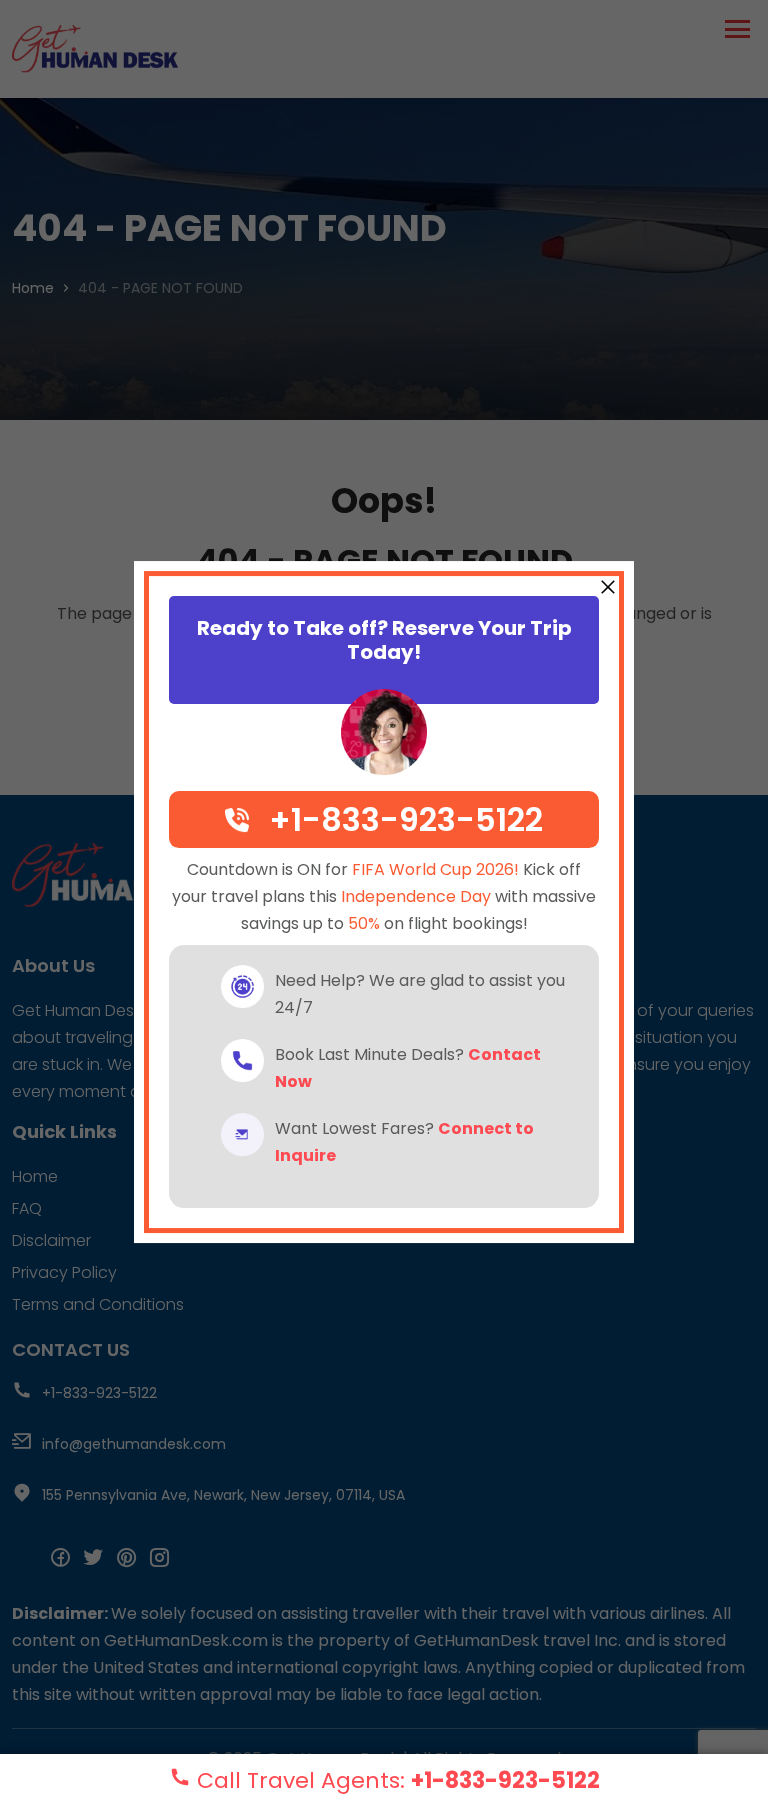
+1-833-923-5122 (505, 1780)
